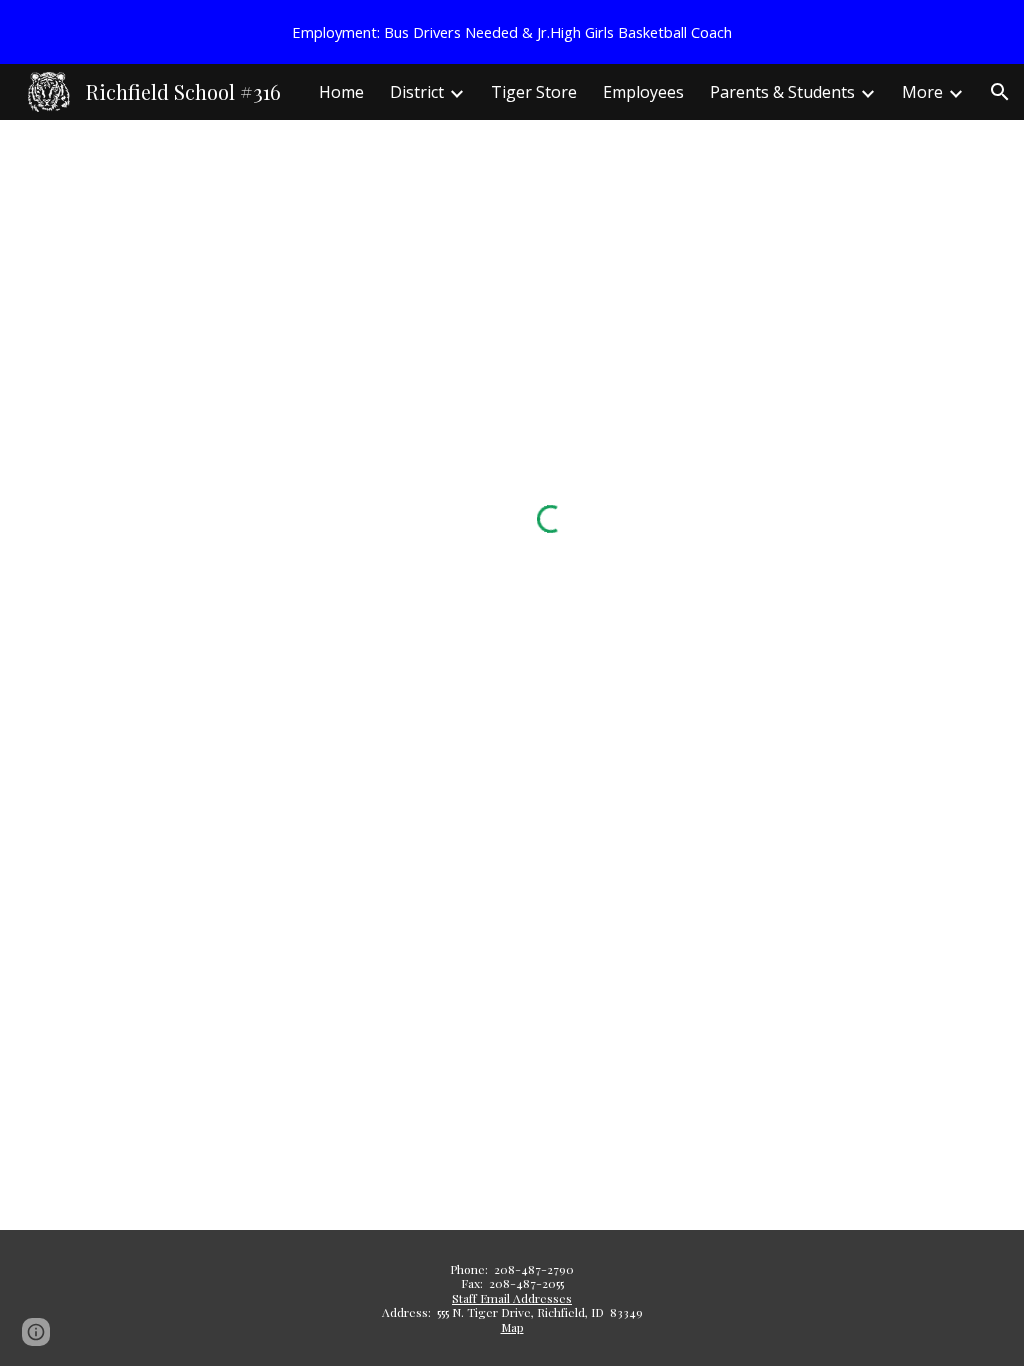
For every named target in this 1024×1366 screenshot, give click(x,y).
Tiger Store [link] (534, 92)
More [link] (922, 92)
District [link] (417, 92)
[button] (1000, 92)
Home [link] (341, 92)
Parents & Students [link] (782, 92)
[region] (512, 32)
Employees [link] (643, 92)
